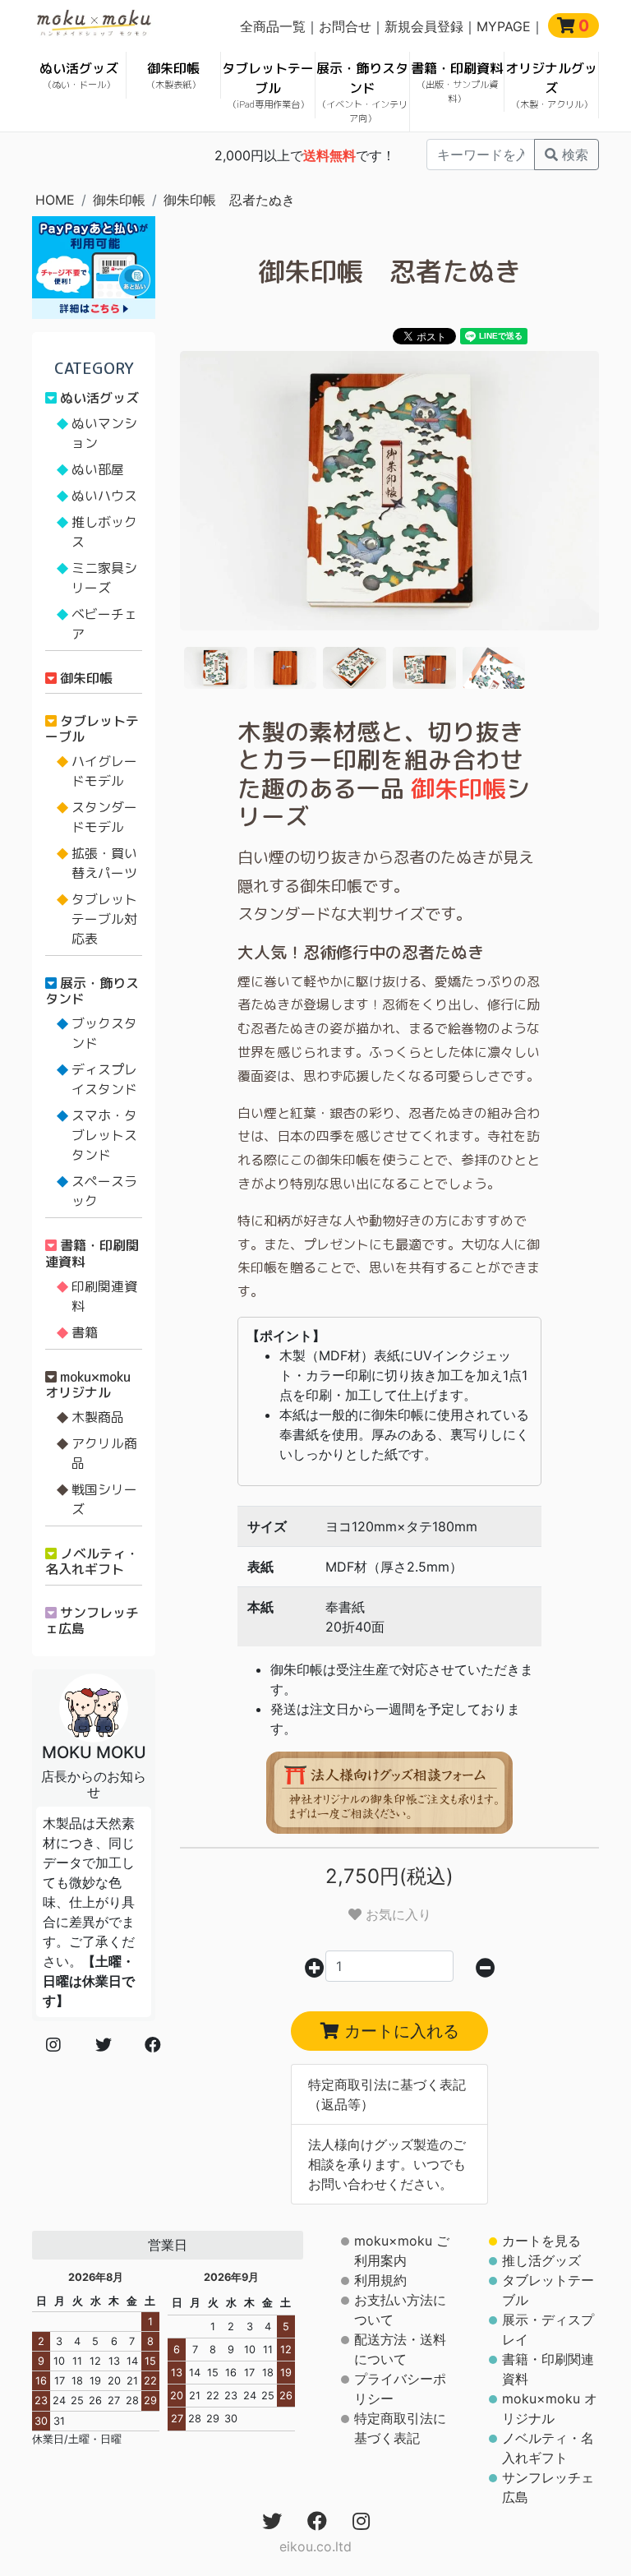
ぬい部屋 (98, 469)
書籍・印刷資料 (457, 82)
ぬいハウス (104, 496)
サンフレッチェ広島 (92, 1620)
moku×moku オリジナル (88, 1385)
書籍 (85, 1332)
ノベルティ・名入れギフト (92, 1561)
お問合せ (345, 26)
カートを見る (541, 2241)
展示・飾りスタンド (362, 92)
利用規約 (380, 2280)
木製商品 (98, 1417)
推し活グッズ (541, 2260)
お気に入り (396, 1914)
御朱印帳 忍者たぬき (229, 200)
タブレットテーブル (268, 85)
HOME (55, 200)
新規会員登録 (424, 26)
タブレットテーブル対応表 (104, 919)
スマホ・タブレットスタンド (104, 1135)
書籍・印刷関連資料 (92, 1253)
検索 (573, 155)
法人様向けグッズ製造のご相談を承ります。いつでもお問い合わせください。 (387, 2164)
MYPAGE (504, 26)
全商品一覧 (273, 26)
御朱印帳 (173, 75)
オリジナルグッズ (551, 85)
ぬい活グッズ (79, 75)
